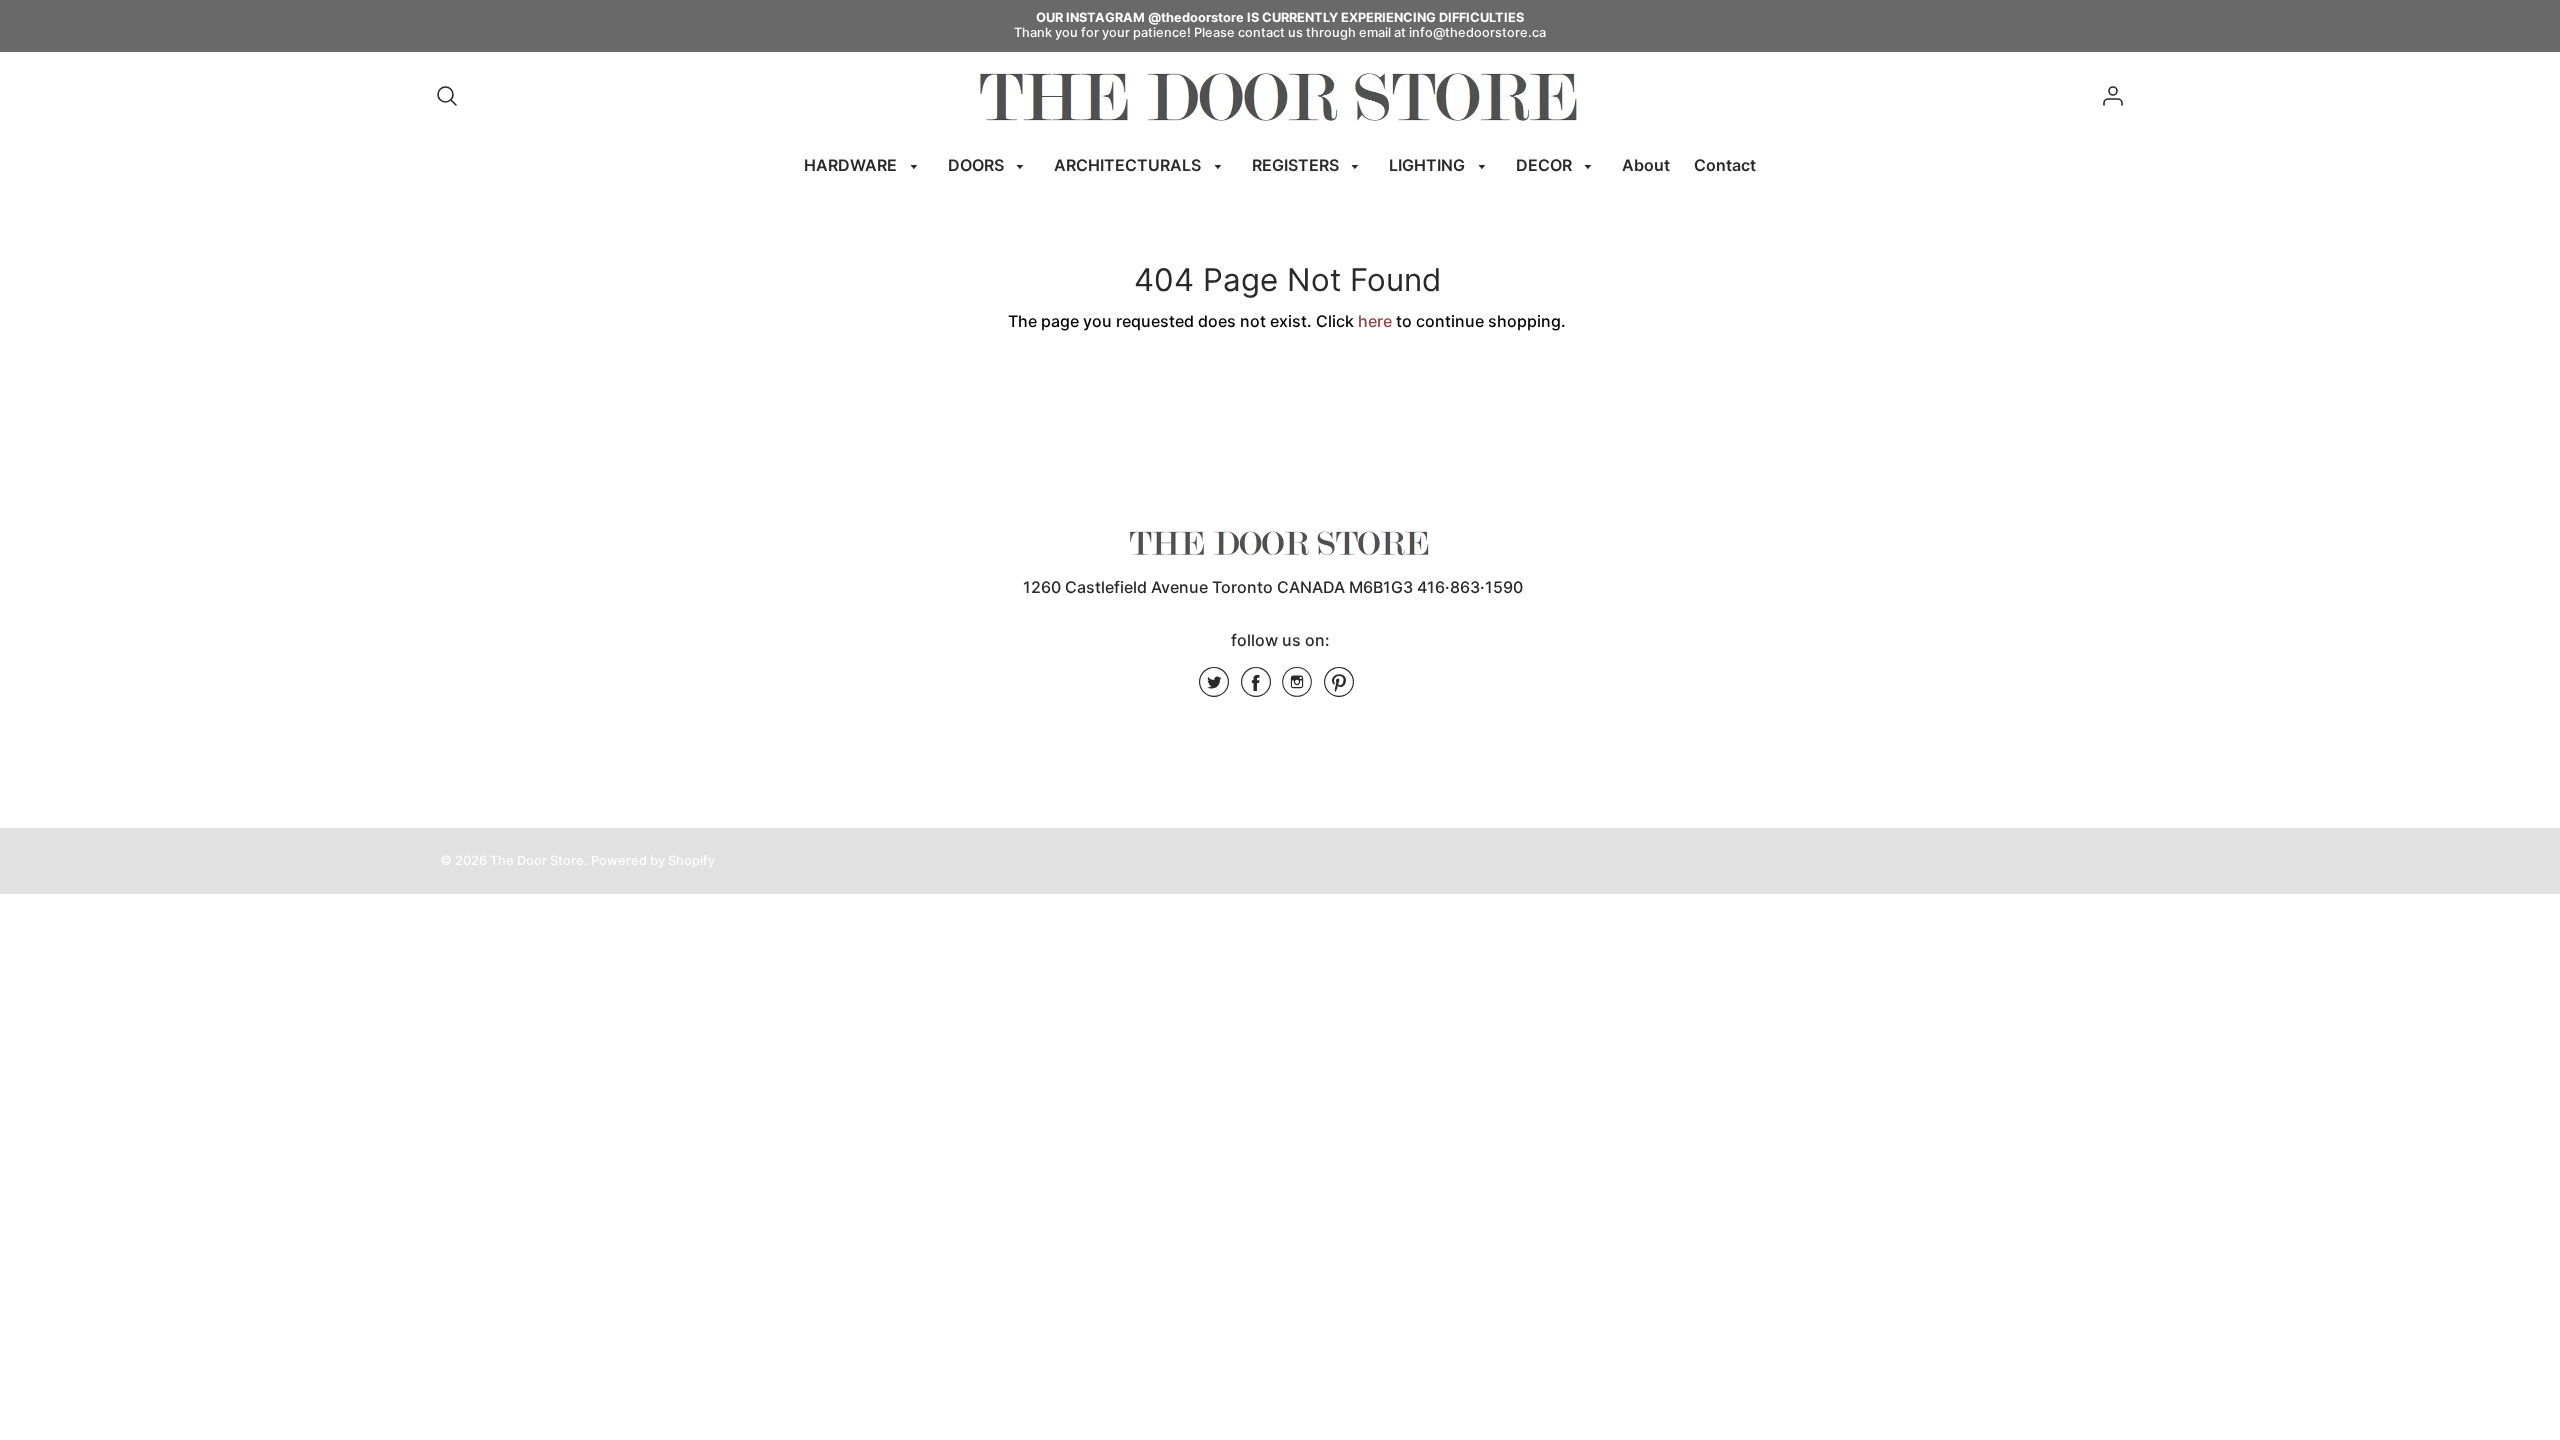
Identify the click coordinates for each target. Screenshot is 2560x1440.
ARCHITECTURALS (1129, 165)
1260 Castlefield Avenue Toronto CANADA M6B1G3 (1218, 587)
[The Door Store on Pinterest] (1339, 689)
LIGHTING (1429, 165)
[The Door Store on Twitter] (1214, 689)
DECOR (1546, 165)
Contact (1725, 165)
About (1646, 165)
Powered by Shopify (653, 860)
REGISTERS (1297, 165)
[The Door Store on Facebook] (1256, 689)
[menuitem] (864, 165)
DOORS (978, 165)
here (1375, 321)
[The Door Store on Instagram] (1297, 689)
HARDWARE (852, 165)
